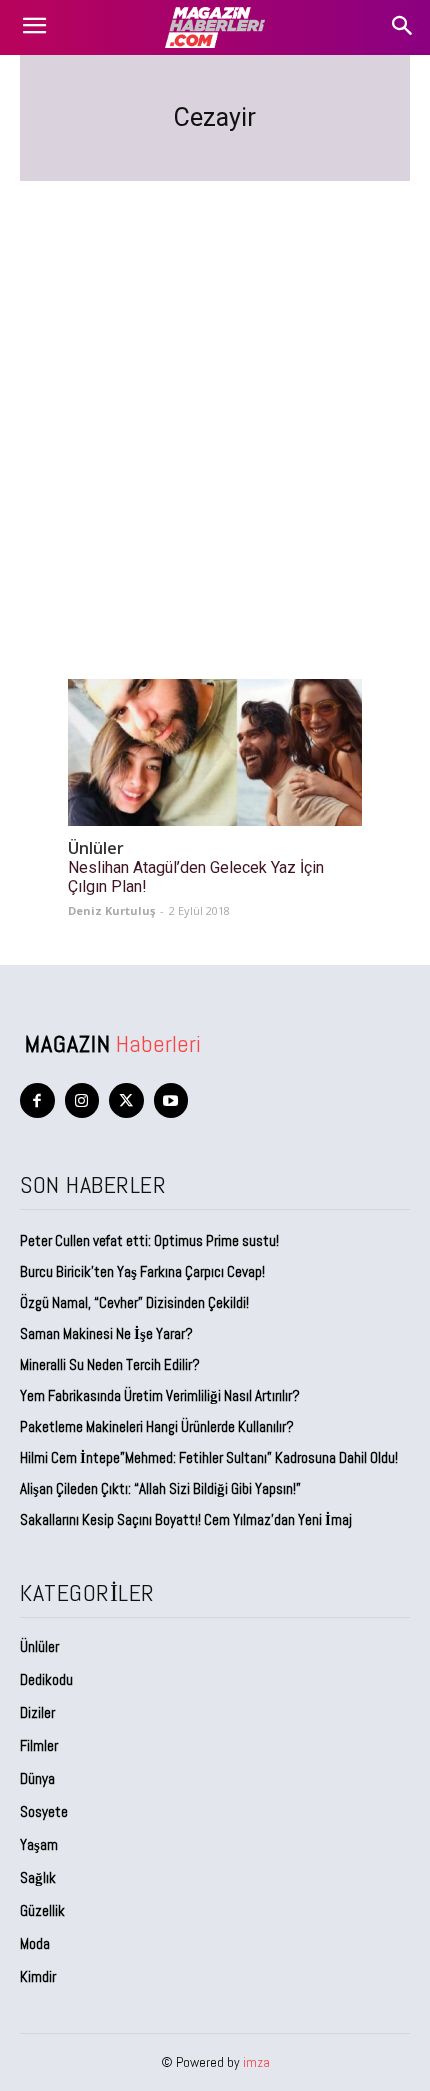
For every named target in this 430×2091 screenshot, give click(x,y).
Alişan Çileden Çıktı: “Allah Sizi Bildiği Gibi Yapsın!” (160, 1488)
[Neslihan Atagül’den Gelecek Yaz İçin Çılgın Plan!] (215, 752)
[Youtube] (171, 1100)
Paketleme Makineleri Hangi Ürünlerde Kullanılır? (157, 1426)
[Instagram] (82, 1100)
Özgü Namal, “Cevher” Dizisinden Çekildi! (134, 1302)
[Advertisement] (215, 406)
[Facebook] (37, 1100)
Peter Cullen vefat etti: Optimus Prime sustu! (149, 1240)
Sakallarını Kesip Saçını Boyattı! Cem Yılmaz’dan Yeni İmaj (186, 1519)
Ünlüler (96, 848)
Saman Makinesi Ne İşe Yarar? (106, 1333)
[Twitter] (126, 1100)
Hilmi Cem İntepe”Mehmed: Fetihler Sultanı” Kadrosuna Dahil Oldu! (209, 1457)
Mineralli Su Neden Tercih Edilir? (110, 1364)
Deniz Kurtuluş (111, 910)
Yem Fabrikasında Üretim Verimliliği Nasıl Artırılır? (160, 1395)
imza (256, 2062)
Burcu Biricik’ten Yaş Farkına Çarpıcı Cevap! (142, 1271)
